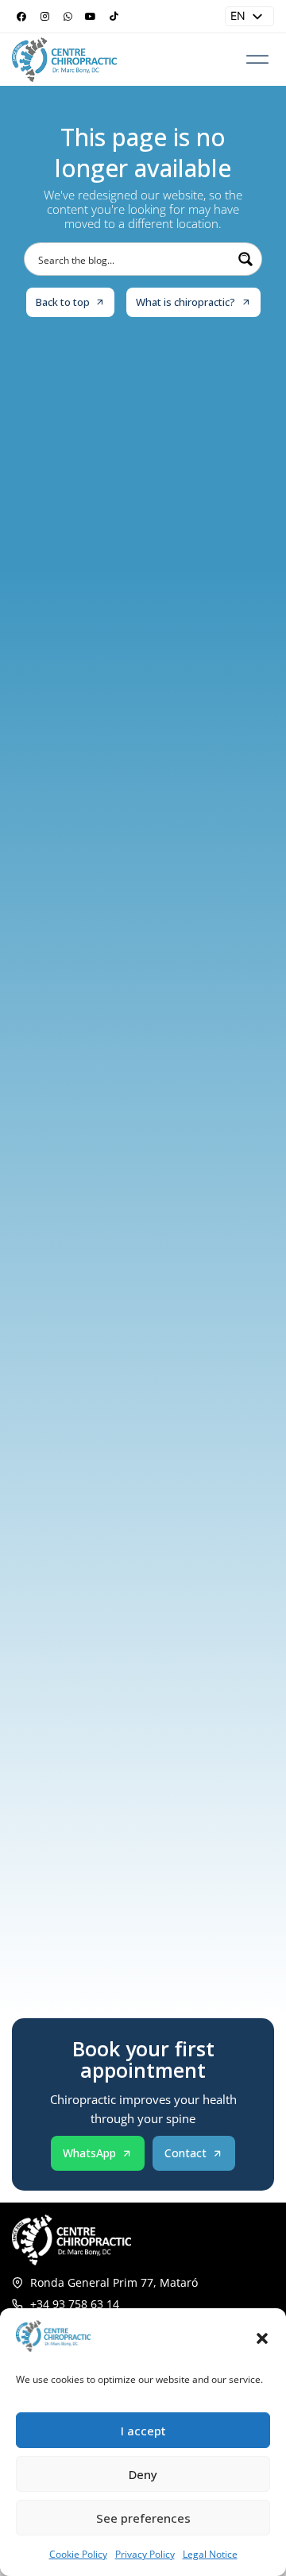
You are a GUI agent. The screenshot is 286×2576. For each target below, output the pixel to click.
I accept (143, 2431)
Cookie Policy (78, 2554)
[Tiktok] (114, 17)
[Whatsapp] (68, 17)
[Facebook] (21, 17)
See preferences (143, 2518)
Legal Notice (210, 2554)
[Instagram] (44, 17)
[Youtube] (91, 17)
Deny (143, 2474)
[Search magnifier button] (245, 259)
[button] (262, 2338)
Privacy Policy (145, 2554)
